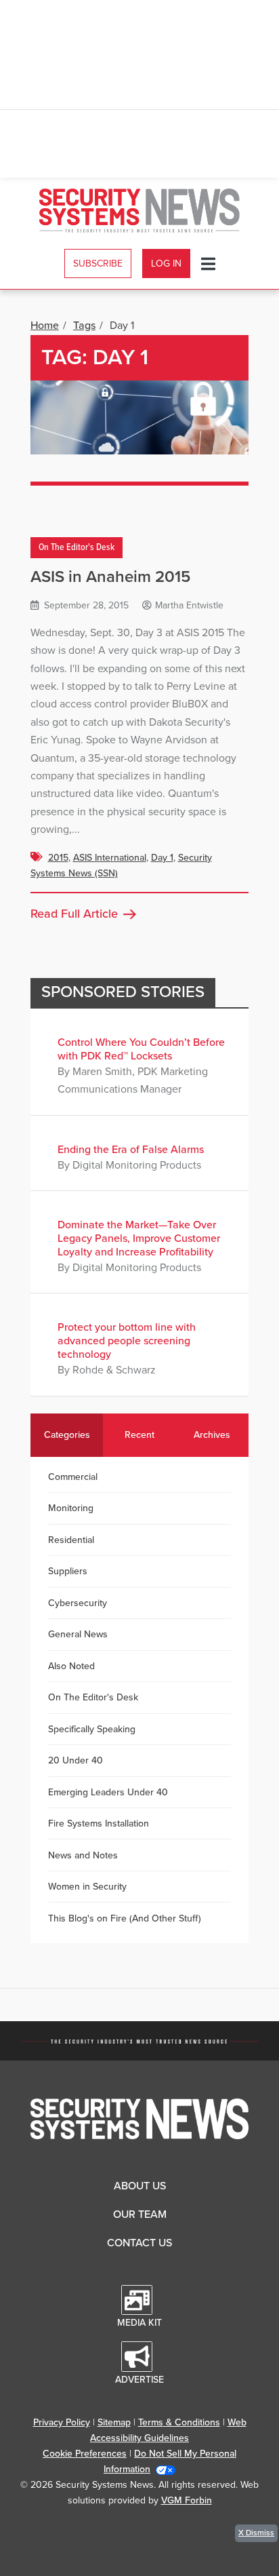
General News (78, 1634)
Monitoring (71, 1508)
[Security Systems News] (140, 211)
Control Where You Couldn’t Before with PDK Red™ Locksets (141, 1049)
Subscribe (98, 264)
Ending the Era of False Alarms (131, 1150)
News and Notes (83, 1855)
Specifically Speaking (92, 1729)
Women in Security (87, 1887)
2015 (58, 858)
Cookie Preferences (85, 2454)
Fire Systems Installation (99, 1823)
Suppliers (68, 1571)
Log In (166, 264)
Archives (212, 1435)
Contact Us (139, 2243)
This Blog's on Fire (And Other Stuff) (125, 1918)
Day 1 (162, 858)
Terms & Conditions (179, 2422)
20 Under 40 (76, 1760)
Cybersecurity (78, 1603)
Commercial (73, 1477)
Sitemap (114, 2422)
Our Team (140, 2214)
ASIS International (110, 858)
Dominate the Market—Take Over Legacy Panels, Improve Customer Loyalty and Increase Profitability (139, 1238)
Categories (67, 1435)
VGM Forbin (187, 2500)
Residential (71, 1540)
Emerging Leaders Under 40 (108, 1792)
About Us (140, 2186)
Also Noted (71, 1666)
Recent (139, 1435)
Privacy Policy (62, 2422)
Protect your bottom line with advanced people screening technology (127, 1341)
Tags (84, 326)
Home (45, 326)
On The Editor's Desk (77, 548)
